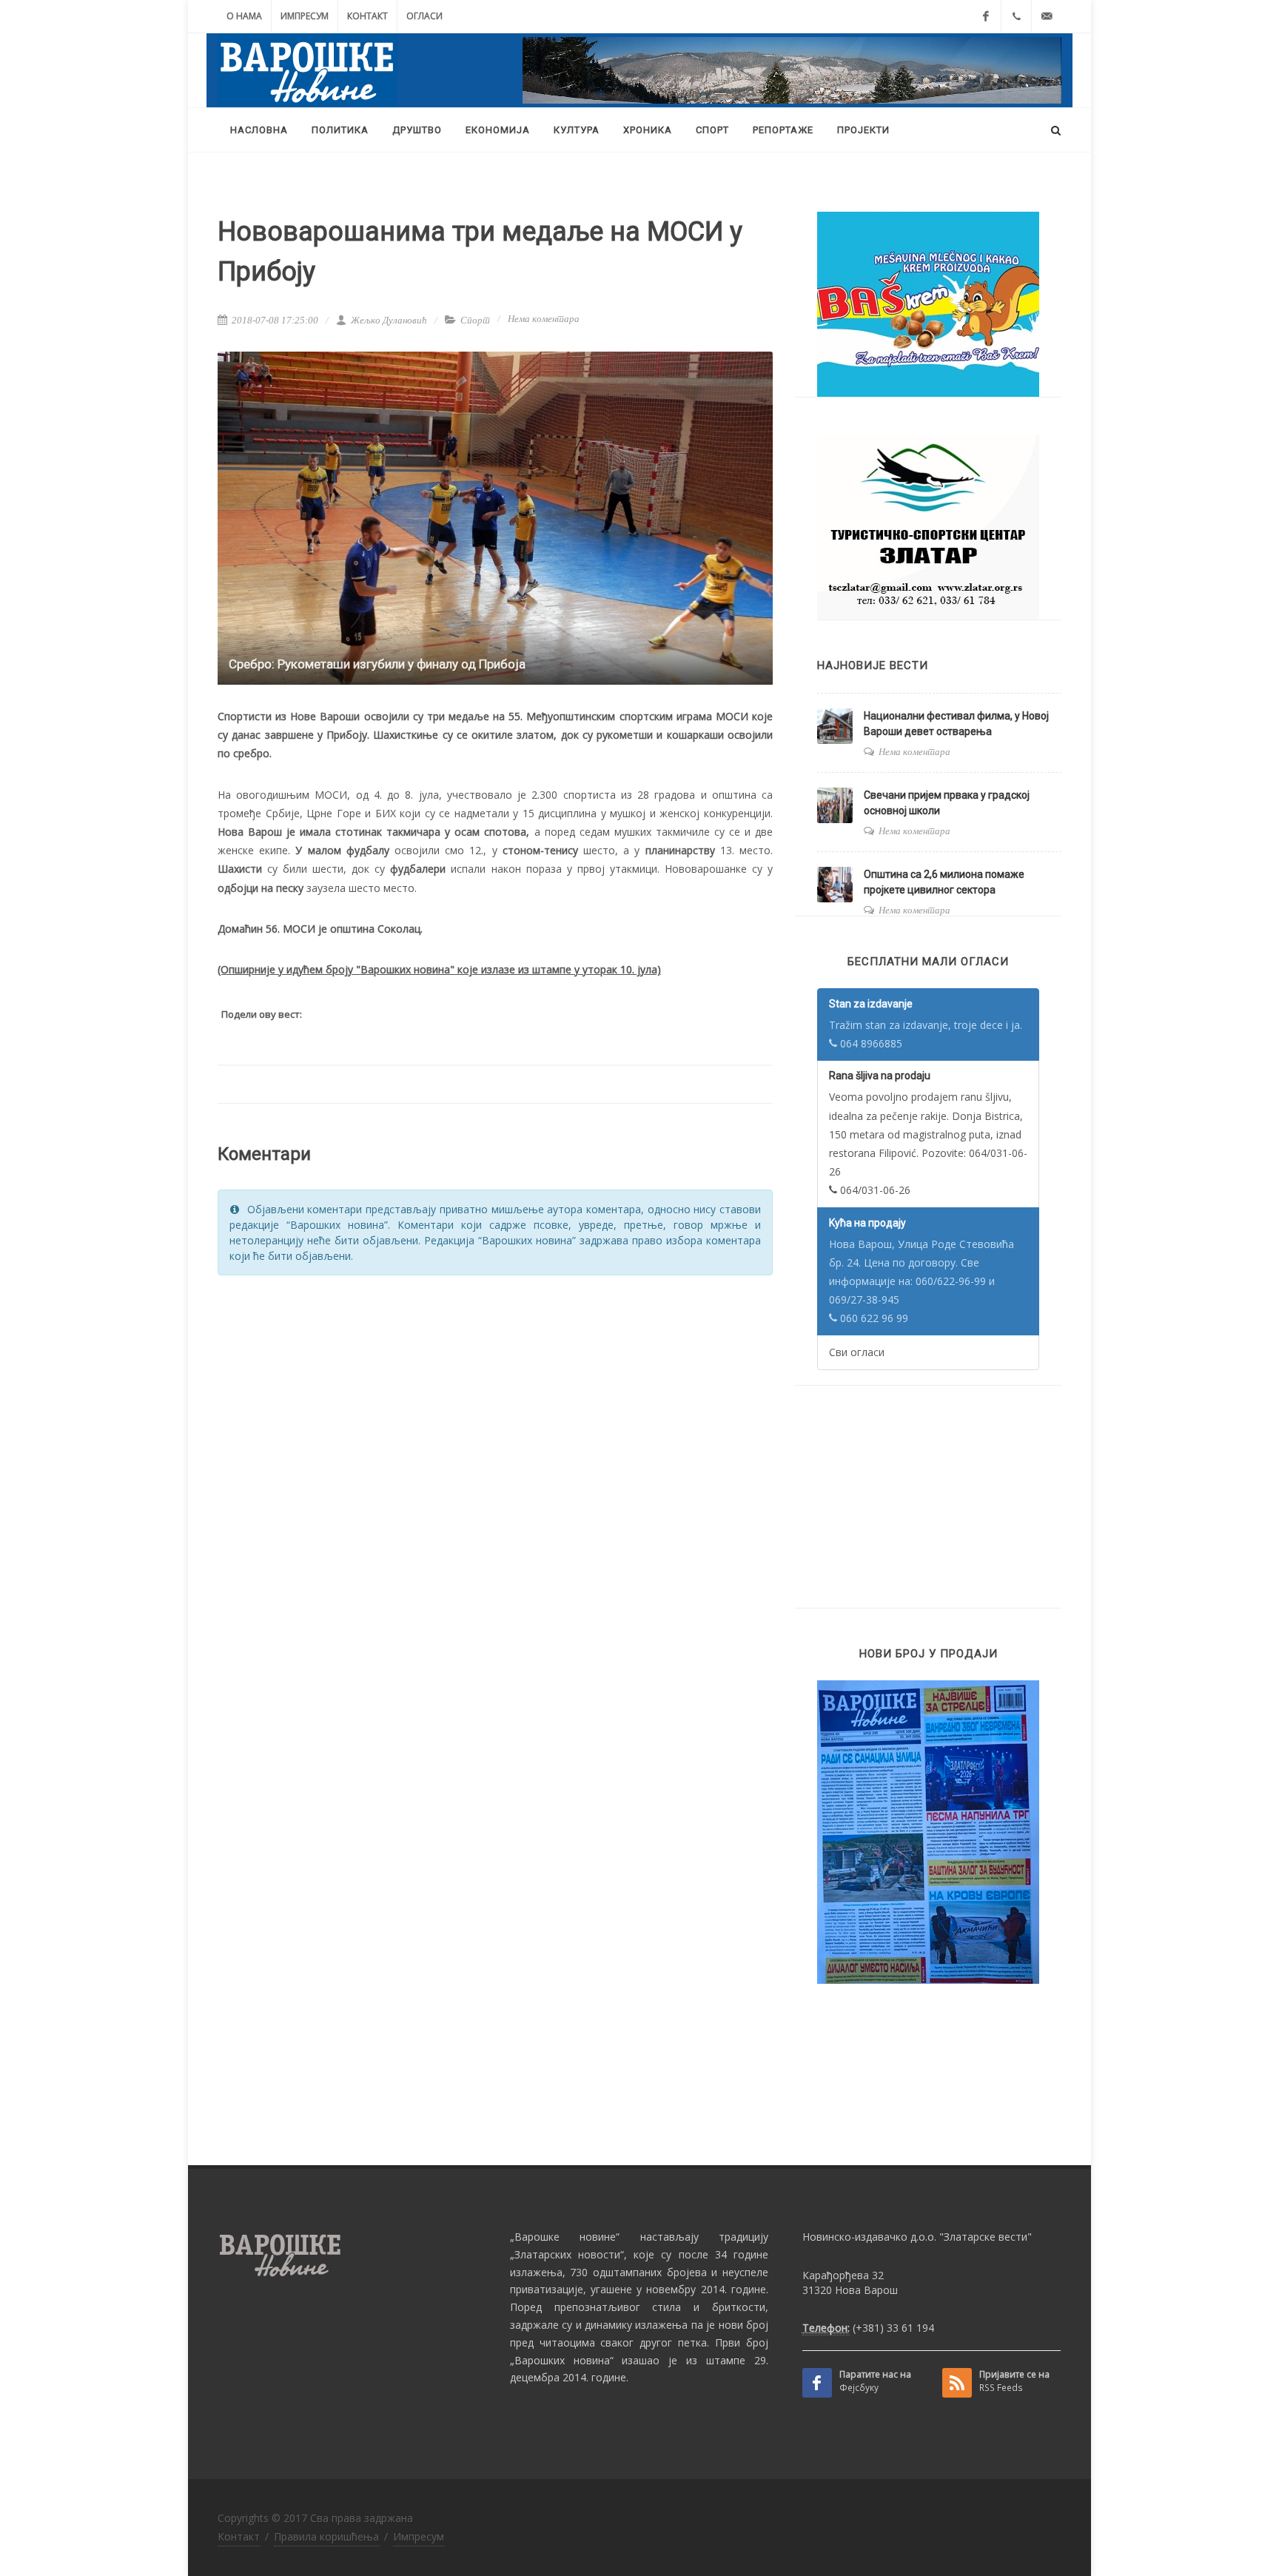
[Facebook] (986, 16)
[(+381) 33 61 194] (1016, 16)
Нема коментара (544, 319)
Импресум (305, 16)
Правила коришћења (326, 2536)
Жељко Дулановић (388, 320)
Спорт (475, 320)
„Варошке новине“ (565, 2237)
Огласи (424, 16)
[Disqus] (495, 1475)
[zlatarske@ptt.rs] (1047, 16)
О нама (244, 16)
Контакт (367, 16)
